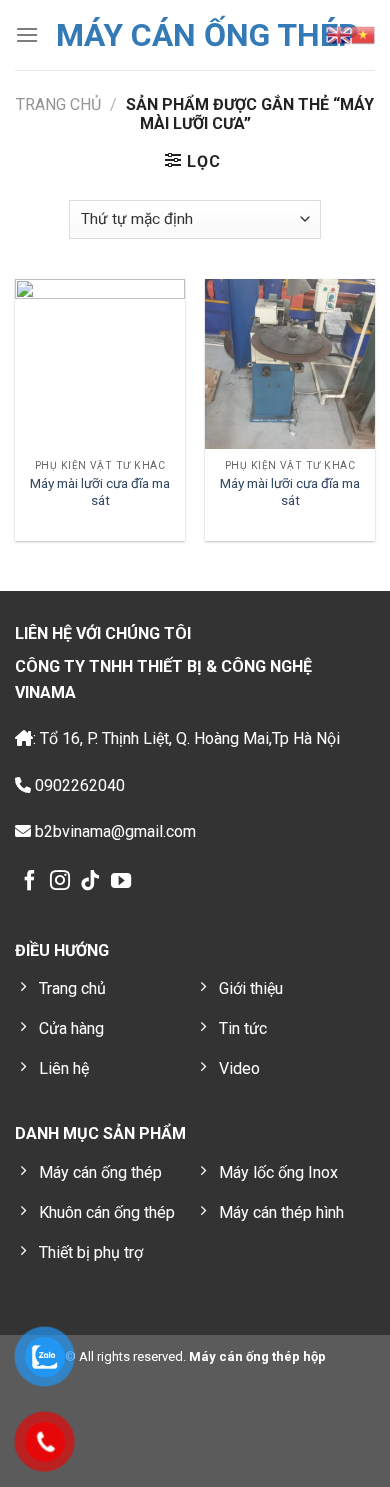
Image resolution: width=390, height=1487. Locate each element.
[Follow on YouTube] (121, 882)
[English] (339, 35)
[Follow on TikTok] (90, 882)
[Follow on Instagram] (60, 882)
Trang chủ (58, 104)
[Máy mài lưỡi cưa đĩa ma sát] (100, 364)
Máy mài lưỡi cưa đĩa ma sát (100, 492)
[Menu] (27, 34)
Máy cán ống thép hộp (256, 1356)
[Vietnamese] (363, 35)
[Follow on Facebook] (30, 882)
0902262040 (78, 785)
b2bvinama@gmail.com (113, 831)
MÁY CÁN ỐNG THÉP (207, 35)
